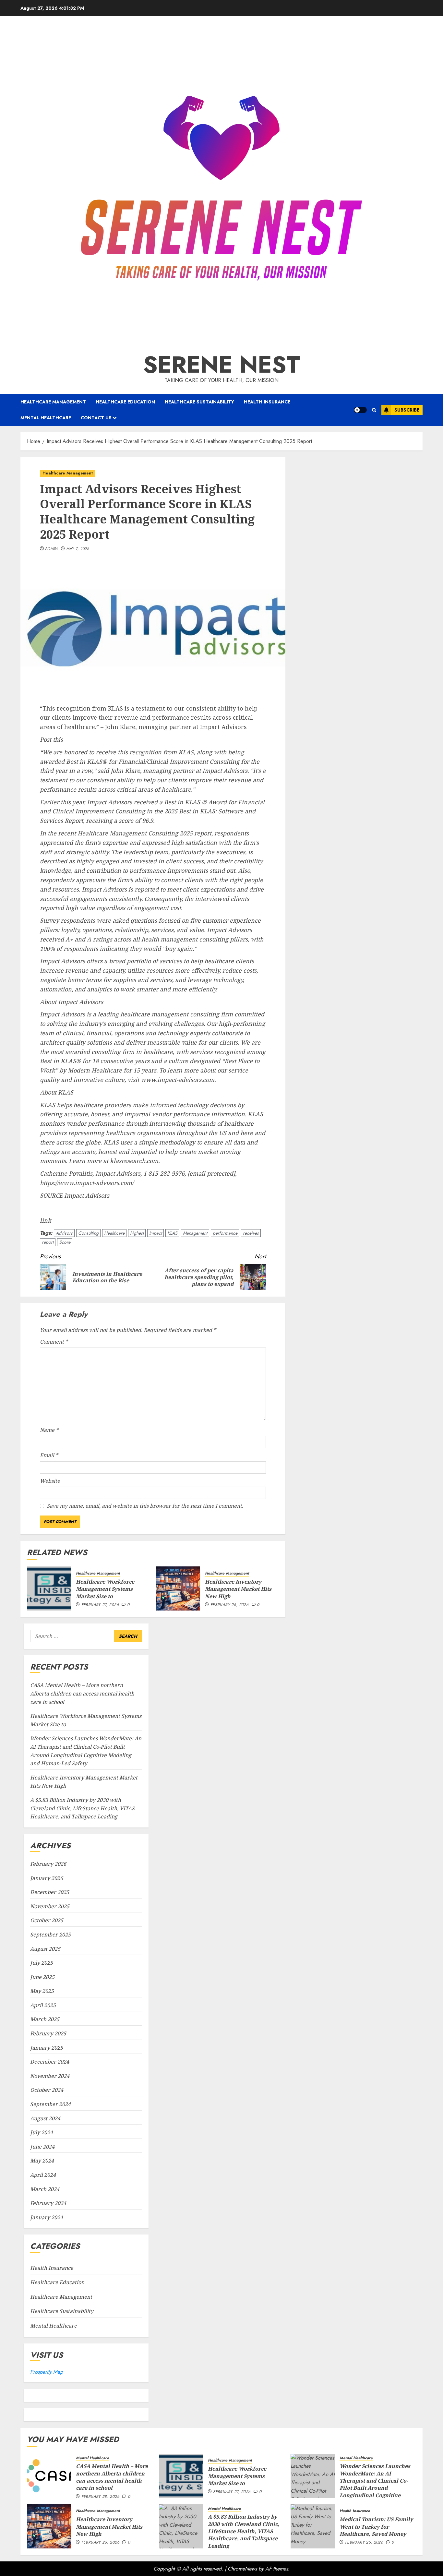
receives (251, 1233)
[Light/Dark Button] (360, 410)
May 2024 (42, 2161)
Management (195, 1233)
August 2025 (45, 1949)
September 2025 (50, 1935)
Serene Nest (221, 365)
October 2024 (47, 2090)
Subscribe (407, 410)
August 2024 (45, 2118)
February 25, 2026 (364, 2543)
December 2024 (50, 2062)
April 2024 (43, 2175)
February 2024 (48, 2203)
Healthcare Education (125, 402)
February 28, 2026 (100, 2497)
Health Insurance (267, 402)
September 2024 (50, 2104)
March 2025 (45, 2019)
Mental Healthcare (46, 418)
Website (50, 1481)
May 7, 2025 (78, 549)
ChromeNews (242, 2569)
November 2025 (50, 1906)
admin (52, 549)
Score (65, 1242)
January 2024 (47, 2217)
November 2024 (50, 2076)
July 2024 (42, 2132)
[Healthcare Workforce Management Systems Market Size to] (49, 1588)
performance (225, 1233)
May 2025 (42, 1991)
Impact (156, 1233)
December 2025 (50, 1892)
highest (137, 1233)
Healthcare (114, 1233)
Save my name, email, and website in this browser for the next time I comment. (145, 1506)
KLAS (172, 1233)
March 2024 (45, 2189)
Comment (54, 1342)
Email (49, 1455)
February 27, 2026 (100, 1605)
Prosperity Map (47, 2372)
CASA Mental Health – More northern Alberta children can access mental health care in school (82, 1693)
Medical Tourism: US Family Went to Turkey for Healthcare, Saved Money (376, 2527)
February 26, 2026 (229, 1605)
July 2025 (42, 1963)
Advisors (64, 1233)
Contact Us (96, 418)
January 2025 (47, 2048)
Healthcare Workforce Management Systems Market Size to (105, 1589)
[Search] (374, 410)
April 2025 (43, 2005)
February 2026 (48, 1864)
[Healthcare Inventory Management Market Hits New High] (178, 1588)
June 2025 (42, 1977)
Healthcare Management (53, 402)
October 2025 (47, 1920)
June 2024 (42, 2147)
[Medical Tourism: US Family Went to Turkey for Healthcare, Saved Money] (313, 2526)
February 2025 (48, 2033)
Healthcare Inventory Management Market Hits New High (238, 1589)
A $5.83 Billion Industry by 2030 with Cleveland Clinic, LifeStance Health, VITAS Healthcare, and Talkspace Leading (82, 1808)
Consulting (88, 1233)
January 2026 (47, 1878)
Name (49, 1430)
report (48, 1242)
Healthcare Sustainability (199, 402)
